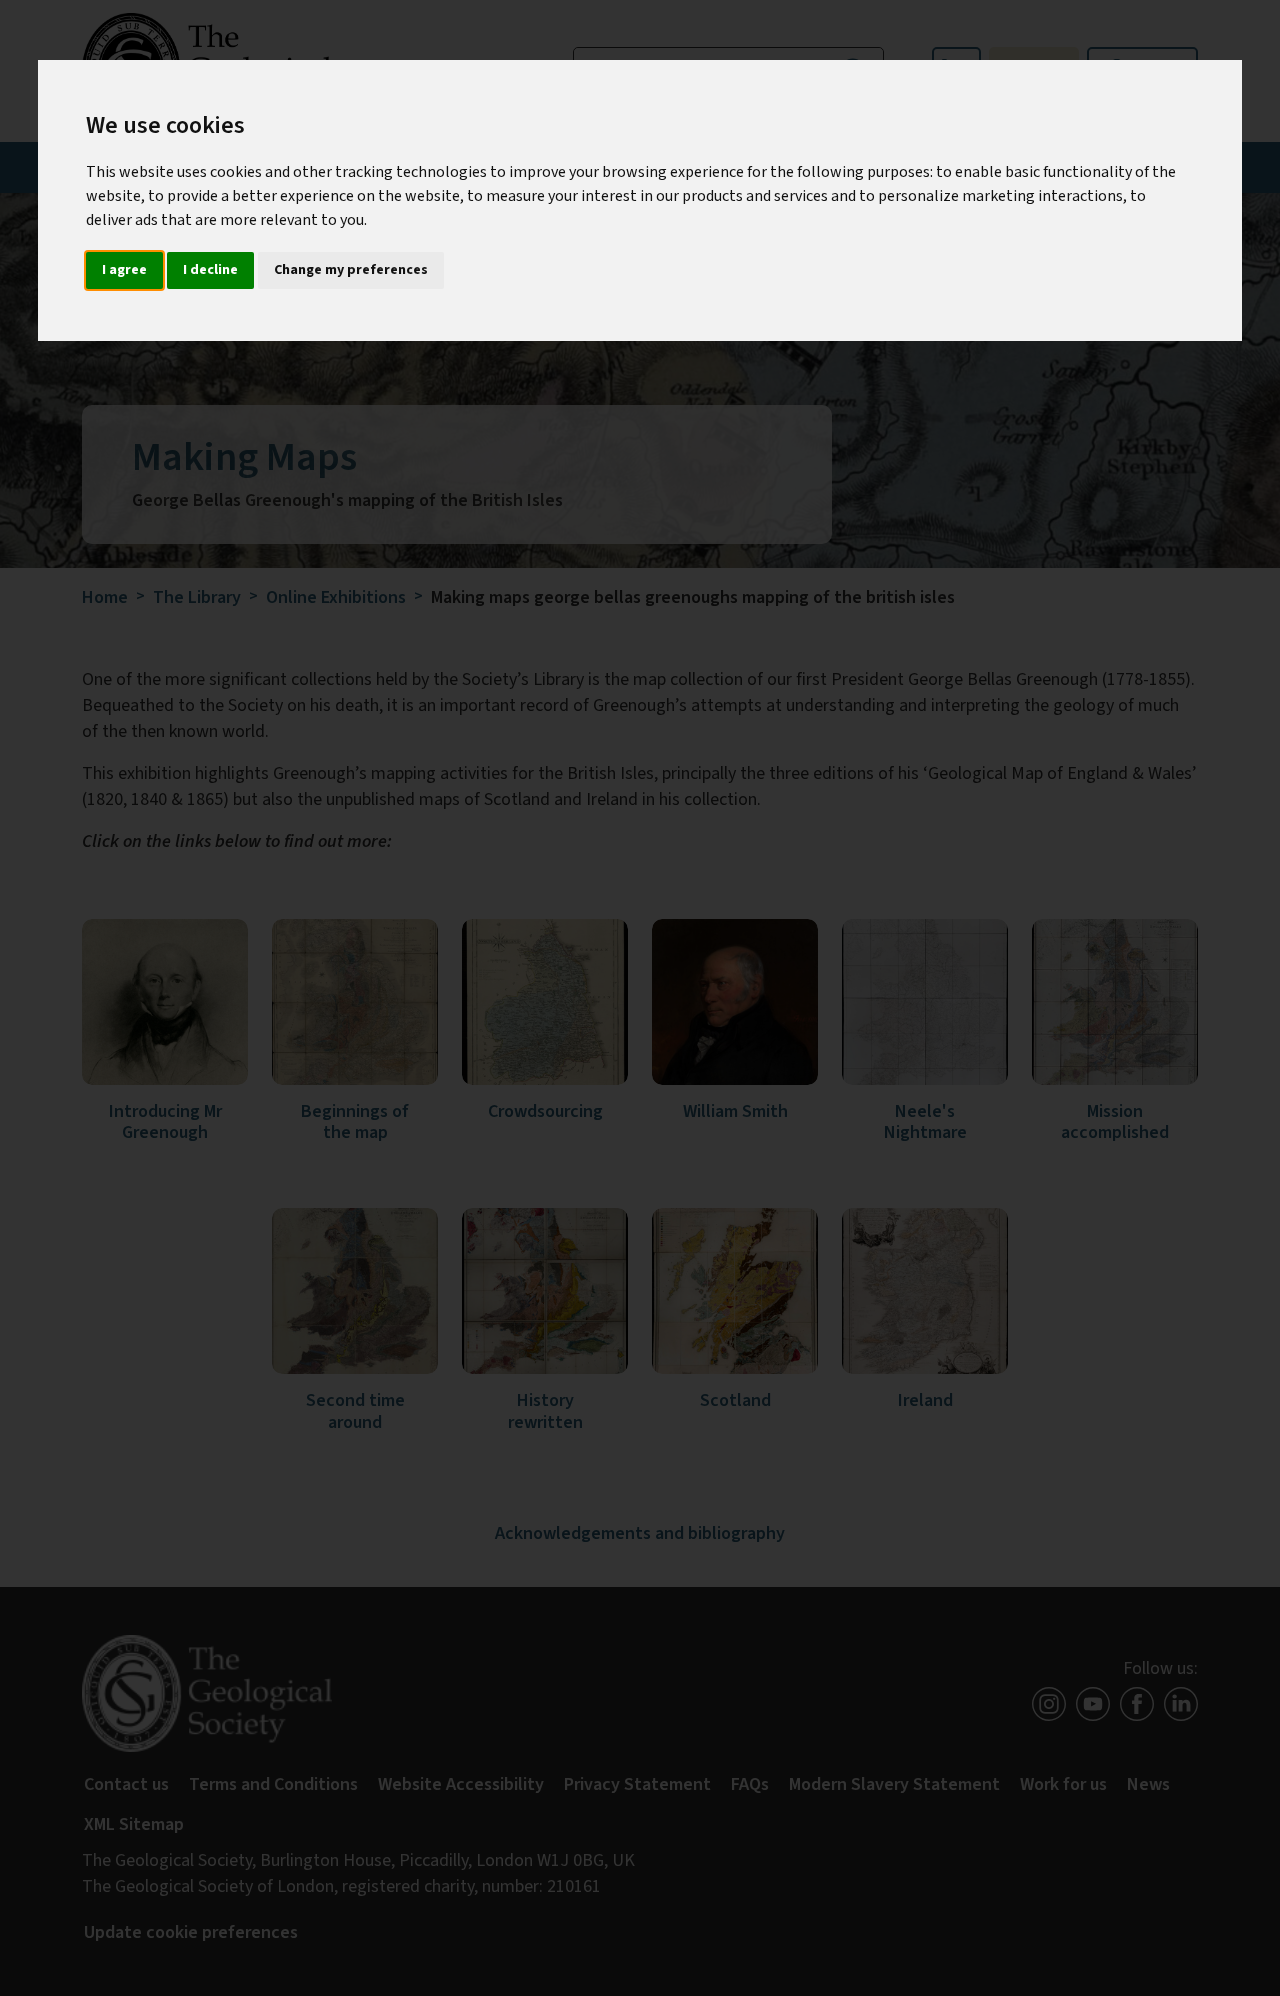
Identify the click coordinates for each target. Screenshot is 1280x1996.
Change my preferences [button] (351, 270)
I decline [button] (210, 270)
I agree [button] (124, 270)
